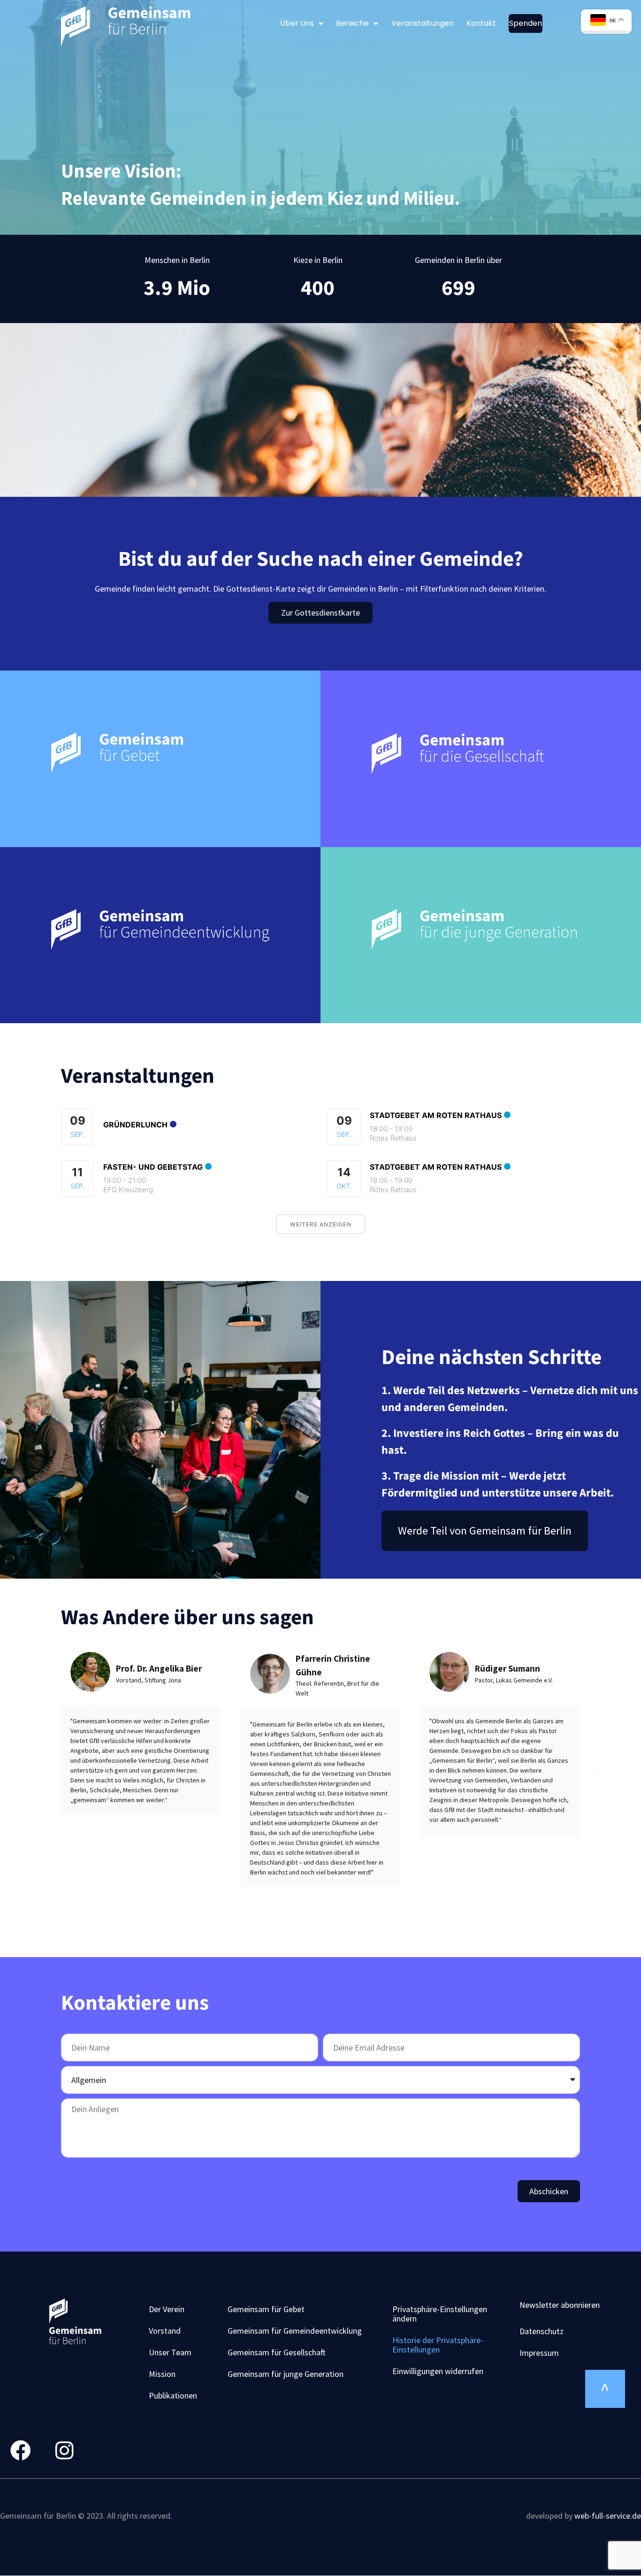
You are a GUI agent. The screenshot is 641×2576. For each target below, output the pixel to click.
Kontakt (481, 23)
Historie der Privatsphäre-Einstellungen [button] (438, 2345)
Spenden (526, 23)
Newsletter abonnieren (560, 2305)
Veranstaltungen (423, 23)
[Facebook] (21, 2451)
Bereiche (352, 23)
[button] (47, 1769)
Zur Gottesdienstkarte (320, 613)
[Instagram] (64, 2451)
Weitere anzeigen (321, 1224)
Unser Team (170, 2352)
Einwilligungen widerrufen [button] (438, 2371)
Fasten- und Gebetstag (153, 1167)
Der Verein (167, 2309)
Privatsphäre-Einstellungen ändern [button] (440, 2314)
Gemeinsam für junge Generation (286, 2374)
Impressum (539, 2353)
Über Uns (297, 23)
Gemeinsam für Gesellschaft (277, 2352)
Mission (162, 2374)
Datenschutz (542, 2331)
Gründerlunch (135, 1125)
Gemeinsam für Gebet (266, 2309)
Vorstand (165, 2331)
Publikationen (173, 2395)
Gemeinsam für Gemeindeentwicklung (295, 2331)
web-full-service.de (608, 2516)
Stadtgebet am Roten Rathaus (436, 1115)
